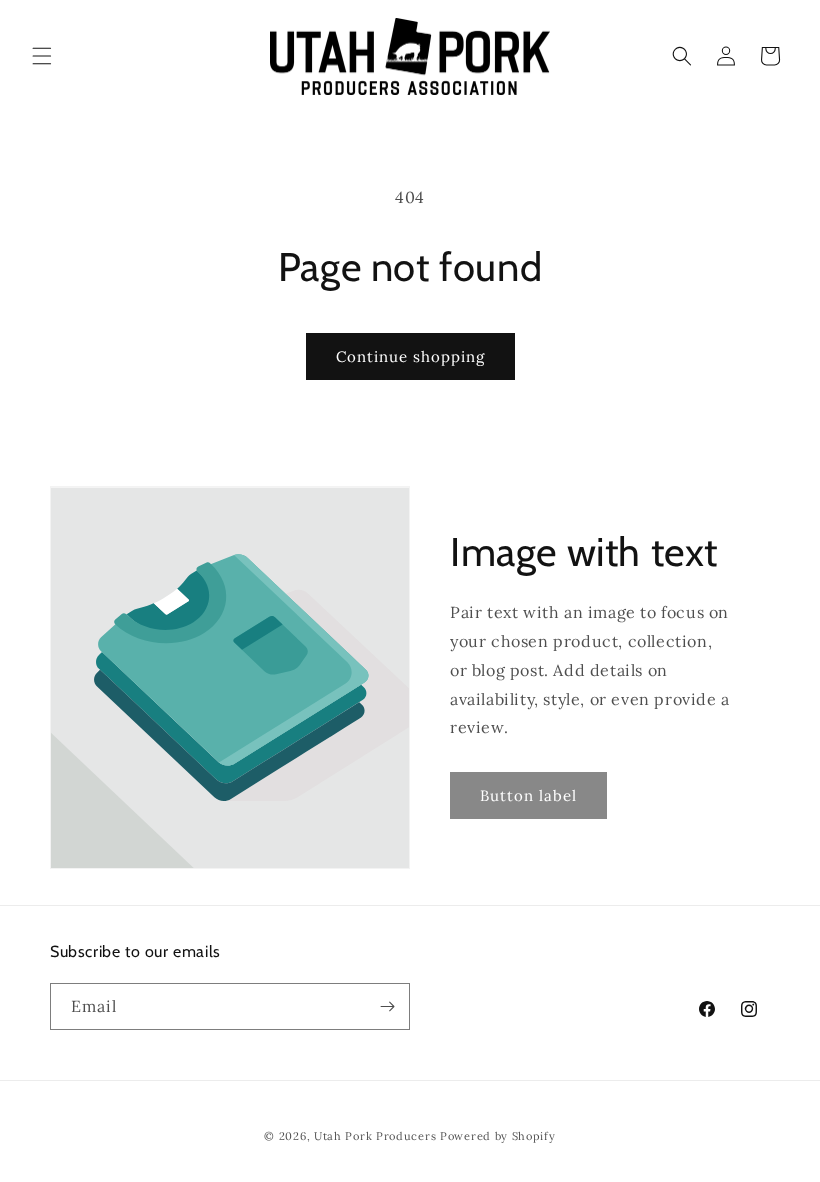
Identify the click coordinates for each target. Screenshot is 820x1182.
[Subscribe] (387, 1006)
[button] (42, 56)
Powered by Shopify (498, 1136)
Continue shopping (410, 356)
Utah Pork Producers (375, 1136)
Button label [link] (528, 795)
